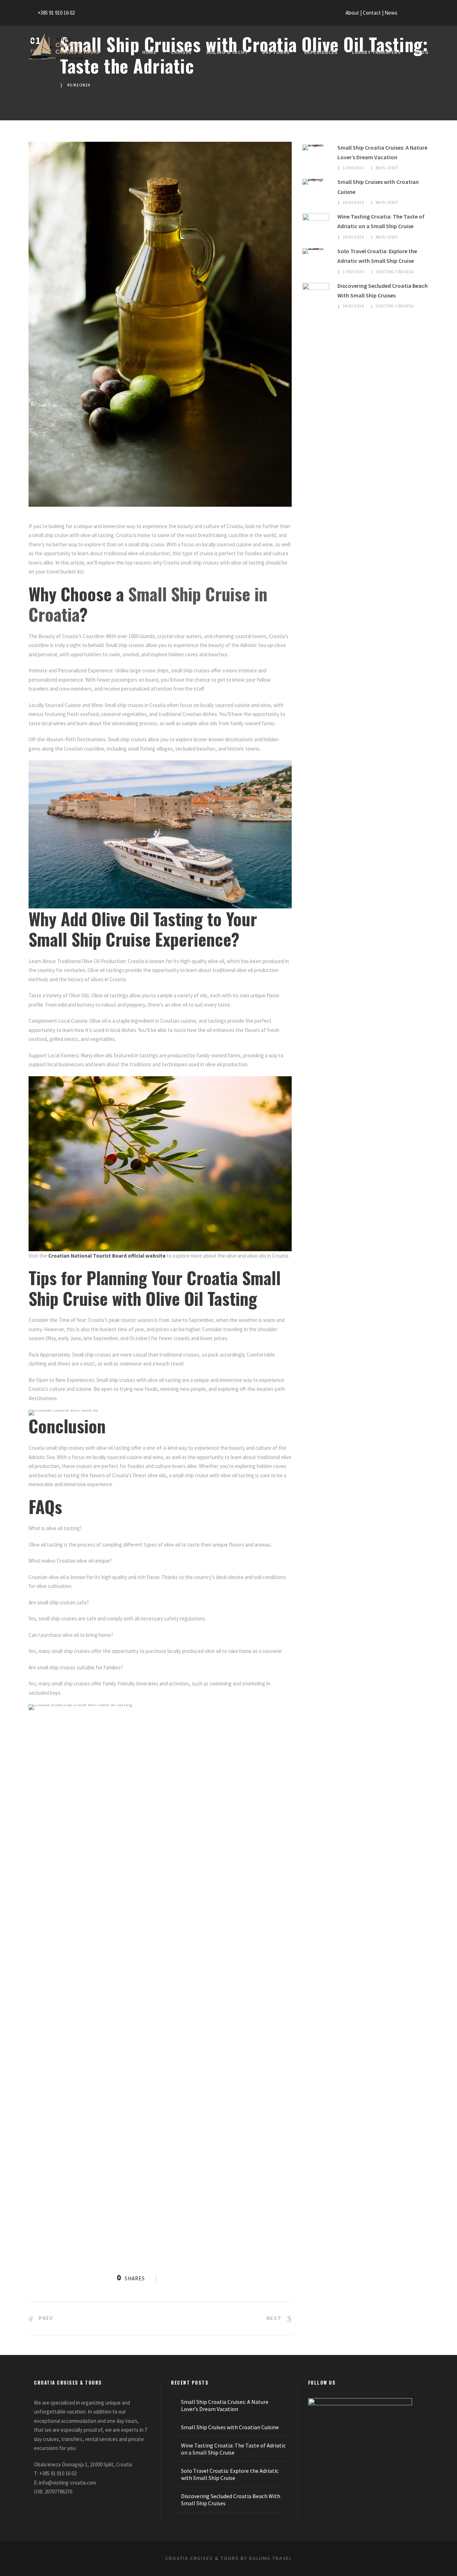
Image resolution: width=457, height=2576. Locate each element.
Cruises (181, 52)
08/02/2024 (353, 306)
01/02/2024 (79, 85)
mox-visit (387, 168)
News (391, 13)
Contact (372, 13)
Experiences (321, 52)
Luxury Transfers (376, 52)
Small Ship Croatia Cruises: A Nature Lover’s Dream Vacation (225, 2405)
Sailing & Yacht (227, 52)
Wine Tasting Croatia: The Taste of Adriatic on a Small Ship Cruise (233, 2449)
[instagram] (426, 13)
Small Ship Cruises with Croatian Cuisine (230, 2427)
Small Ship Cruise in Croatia (148, 604)
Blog (422, 52)
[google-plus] (413, 13)
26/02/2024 (353, 237)
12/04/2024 (353, 168)
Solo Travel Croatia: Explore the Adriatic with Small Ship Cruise (230, 2474)
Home (149, 52)
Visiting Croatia (395, 272)
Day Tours (276, 52)
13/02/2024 (353, 272)
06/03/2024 (353, 202)
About (353, 13)
